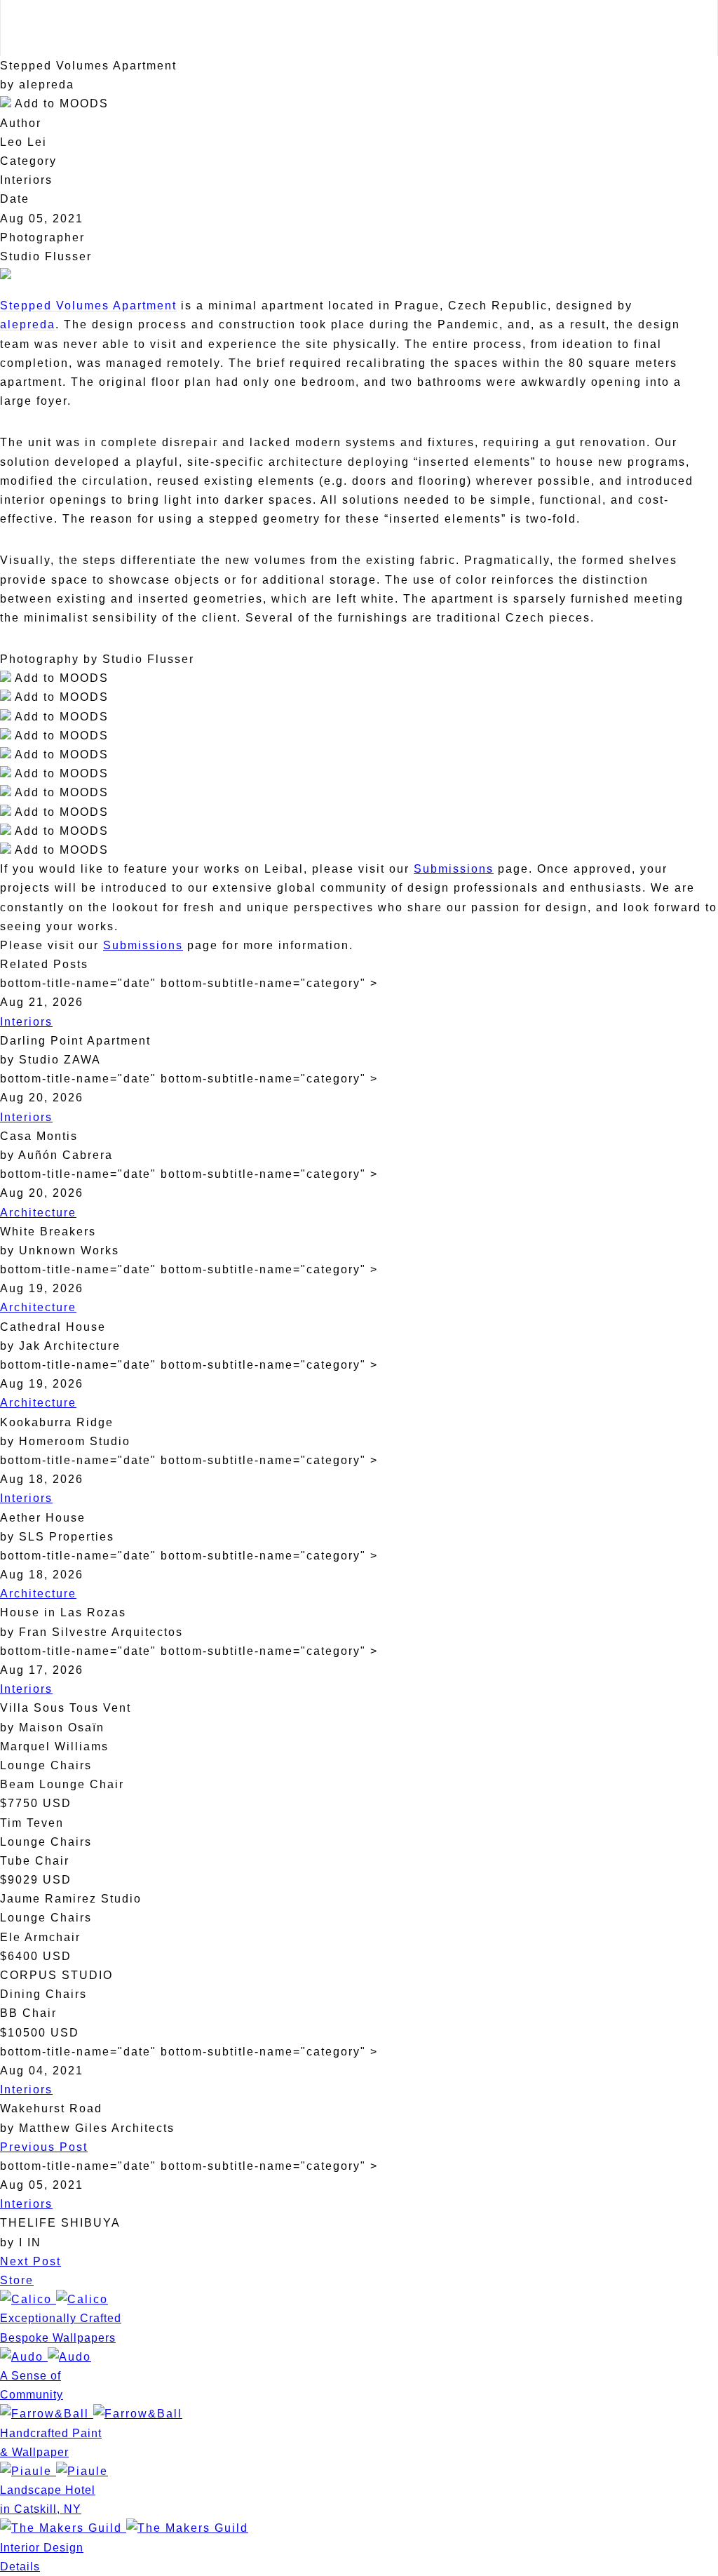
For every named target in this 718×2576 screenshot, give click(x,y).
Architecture (38, 1213)
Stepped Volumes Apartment (88, 306)
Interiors (26, 1022)
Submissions (454, 869)
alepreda (28, 324)
